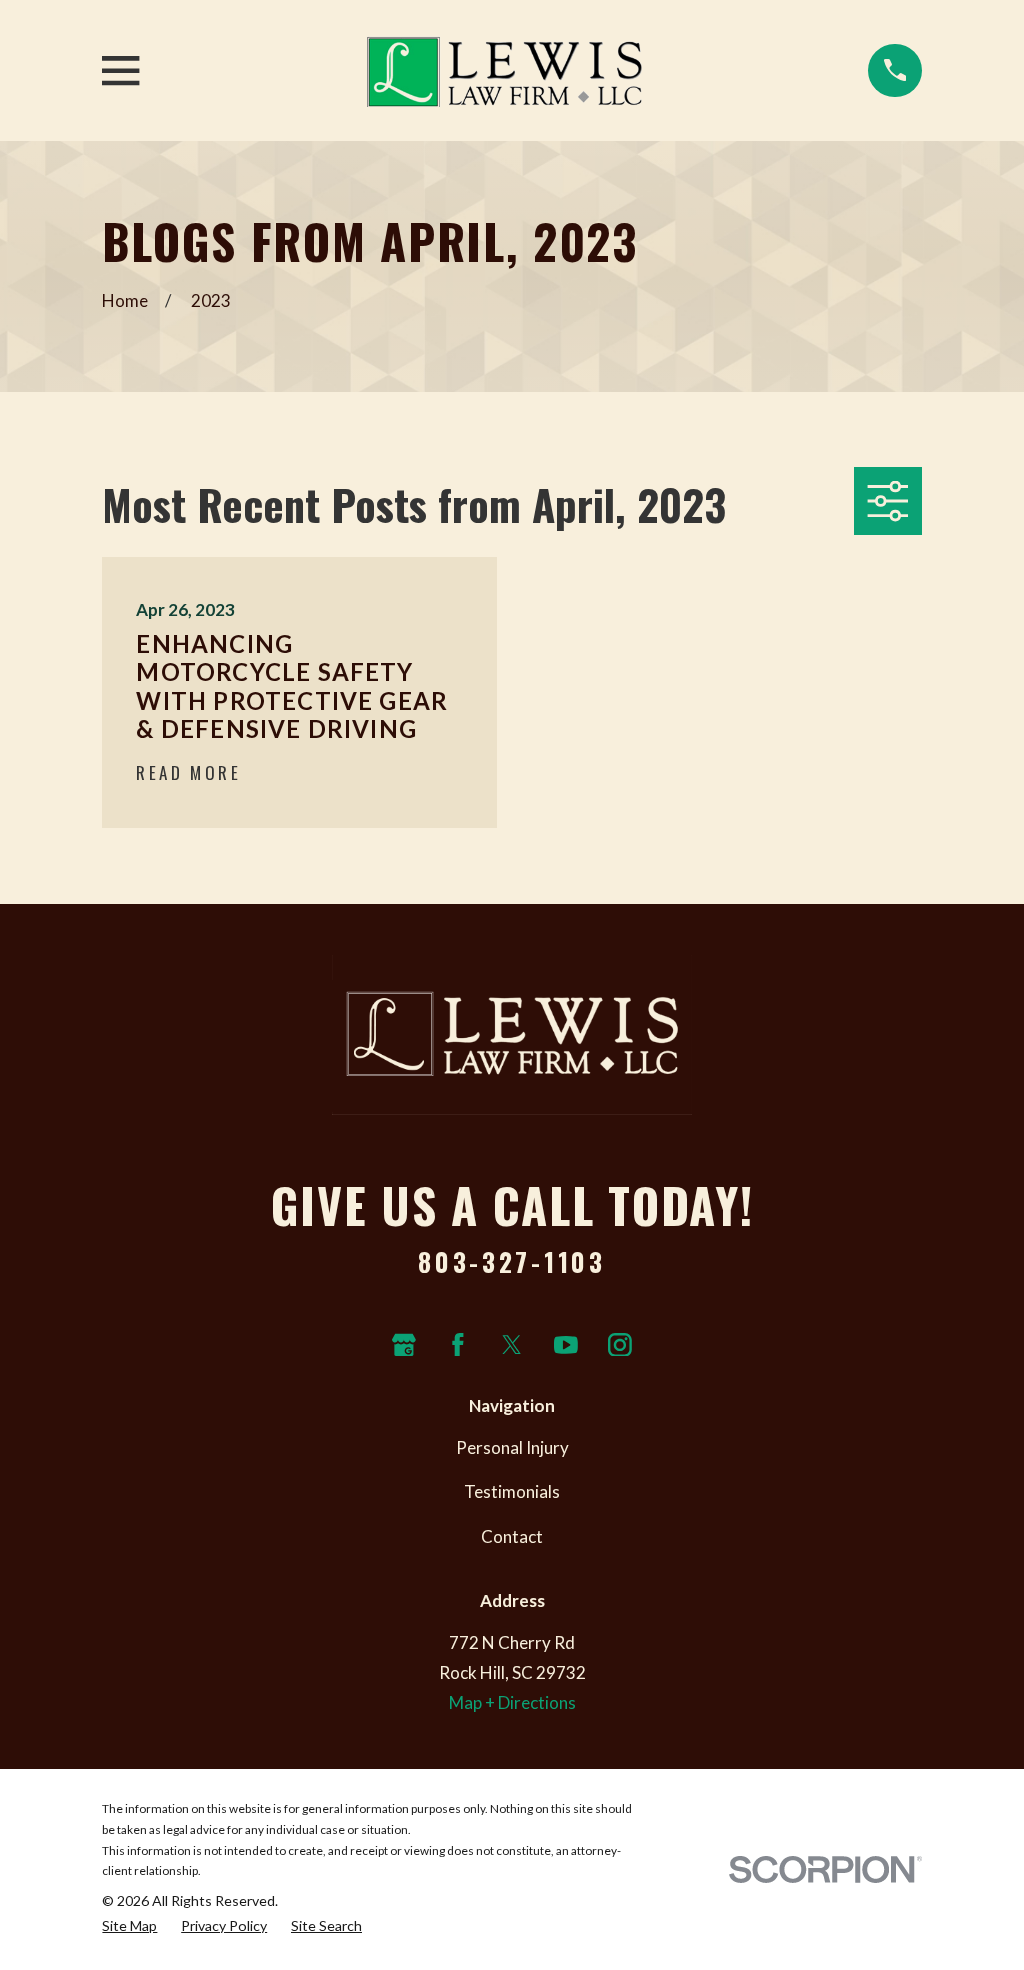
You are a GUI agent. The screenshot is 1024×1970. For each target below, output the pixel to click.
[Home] (504, 70)
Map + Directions (512, 1702)
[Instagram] (620, 1345)
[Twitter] (512, 1345)
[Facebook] (458, 1345)
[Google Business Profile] (404, 1345)
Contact (512, 1536)
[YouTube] (566, 1345)
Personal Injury (512, 1447)
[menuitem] (129, 1926)
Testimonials (512, 1491)
